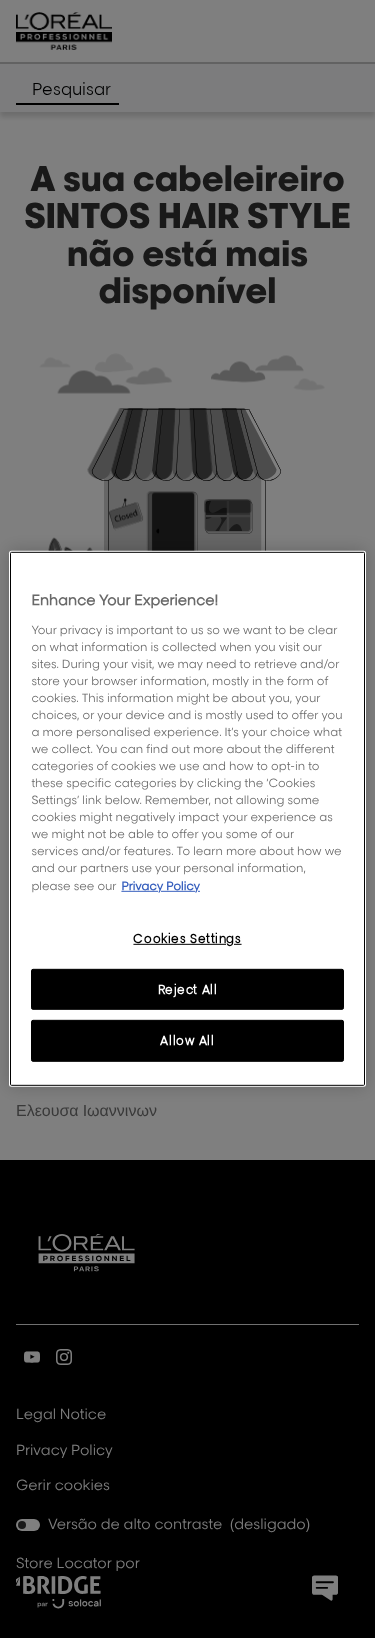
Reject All (188, 988)
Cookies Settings (187, 937)
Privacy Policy (160, 884)
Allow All (187, 1040)
